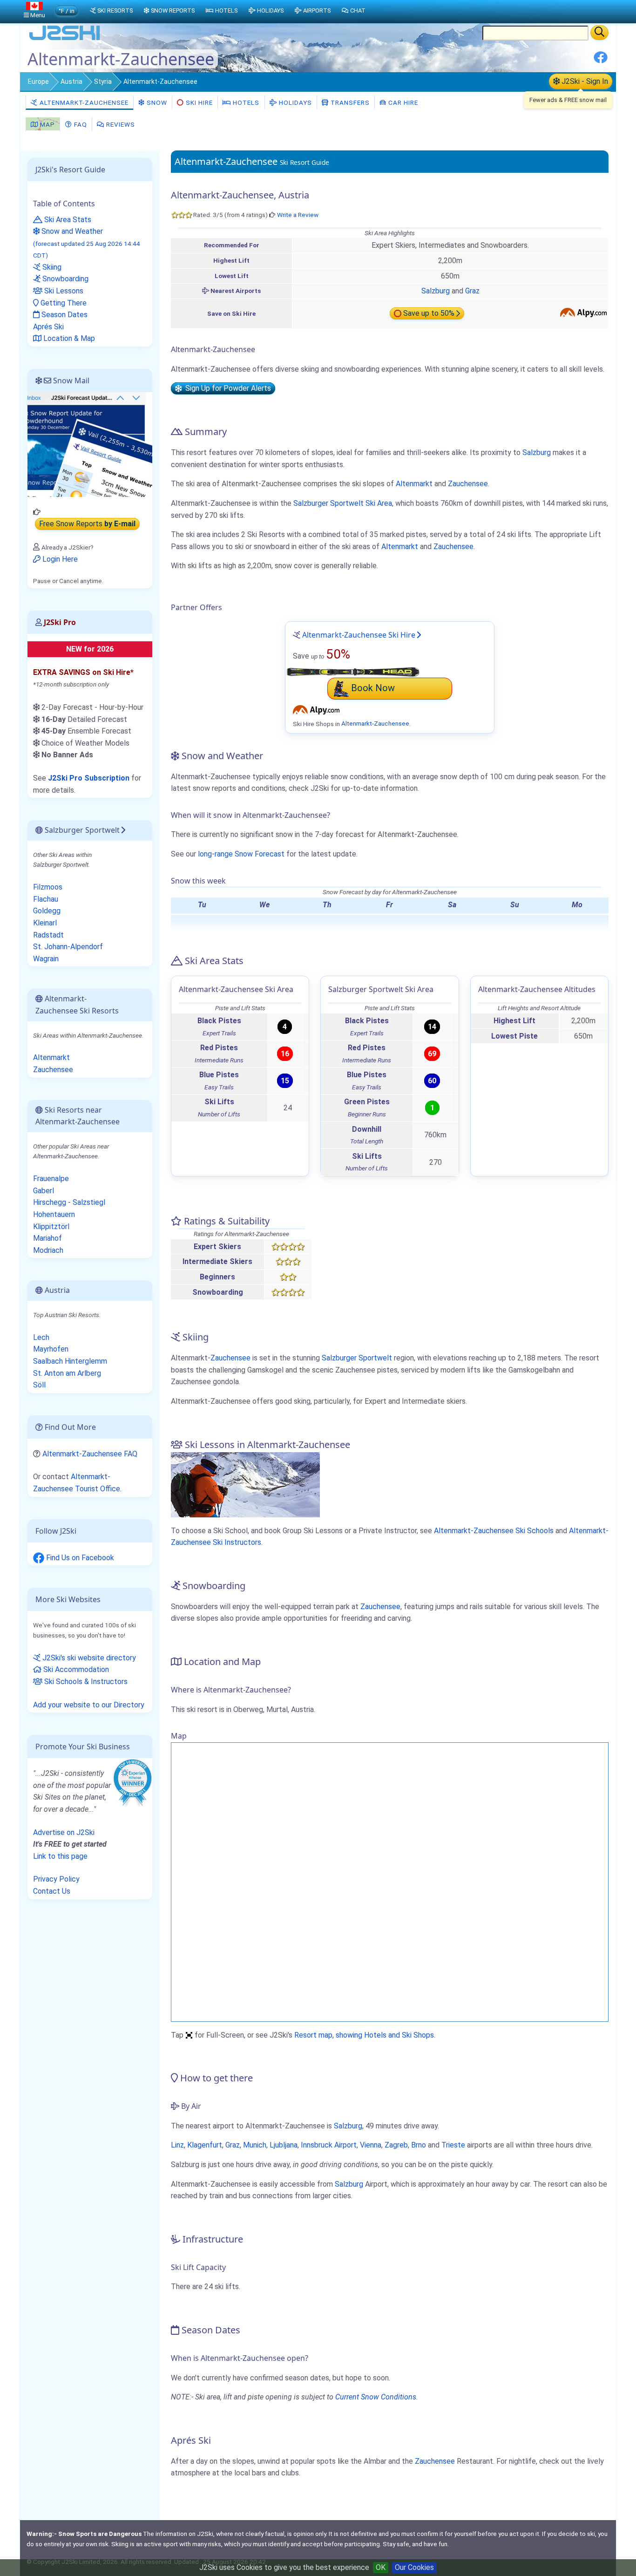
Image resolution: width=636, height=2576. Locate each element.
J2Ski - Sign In (584, 81)
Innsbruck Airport (329, 2145)
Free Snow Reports (87, 524)
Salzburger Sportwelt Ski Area (343, 503)
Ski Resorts (115, 10)
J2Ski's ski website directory (88, 1658)
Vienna (371, 2145)
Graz (472, 291)
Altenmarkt (414, 484)
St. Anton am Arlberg (67, 1373)
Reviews (120, 124)
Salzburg (436, 291)
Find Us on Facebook (79, 1558)
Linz (177, 2145)
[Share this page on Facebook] (601, 61)
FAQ (80, 124)
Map (47, 124)
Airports (317, 10)
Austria (71, 82)
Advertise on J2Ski (64, 1832)
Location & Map (68, 338)
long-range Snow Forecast (241, 854)
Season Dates (64, 315)
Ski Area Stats (67, 220)
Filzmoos (48, 887)
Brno (419, 2145)
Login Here (59, 559)
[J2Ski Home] (65, 39)
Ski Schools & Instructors (85, 1682)
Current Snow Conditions (376, 2397)
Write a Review (298, 215)
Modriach (48, 1250)
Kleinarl (45, 923)
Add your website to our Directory (89, 1705)
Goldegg (47, 911)
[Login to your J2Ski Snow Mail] (90, 444)
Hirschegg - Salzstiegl (69, 1202)
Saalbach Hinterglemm (70, 1361)
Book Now (373, 688)
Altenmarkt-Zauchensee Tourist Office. (77, 1483)
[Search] (599, 33)
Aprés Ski (48, 327)
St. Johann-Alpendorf (68, 947)
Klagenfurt (205, 2145)
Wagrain (46, 959)
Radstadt (48, 935)
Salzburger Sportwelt (357, 1358)
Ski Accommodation (75, 1669)
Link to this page (60, 1856)
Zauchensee (468, 484)
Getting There (63, 303)
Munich (255, 2145)
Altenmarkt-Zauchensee (83, 102)
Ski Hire (199, 102)
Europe (38, 82)
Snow (156, 102)
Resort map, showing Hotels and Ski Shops (364, 2035)
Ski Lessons (63, 291)
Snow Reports (173, 10)
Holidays (294, 102)
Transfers (349, 102)
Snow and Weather (87, 243)
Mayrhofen (51, 1349)
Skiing (51, 267)
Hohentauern (54, 1214)
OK (381, 2567)
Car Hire (402, 102)
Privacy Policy (56, 1879)
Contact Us (52, 1891)
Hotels (245, 102)
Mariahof (47, 1238)
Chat (358, 10)
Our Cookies (414, 2567)
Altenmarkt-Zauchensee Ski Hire (359, 635)
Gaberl (44, 1191)
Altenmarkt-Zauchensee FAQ (90, 1454)
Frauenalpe (51, 1179)
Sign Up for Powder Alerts (226, 389)
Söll (39, 1385)
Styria (103, 82)
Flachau (46, 899)
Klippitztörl (51, 1227)
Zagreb (396, 2145)
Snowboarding (64, 279)
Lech (41, 1337)
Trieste (453, 2145)
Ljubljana (284, 2145)
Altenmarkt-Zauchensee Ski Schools (494, 1531)
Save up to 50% (429, 314)
